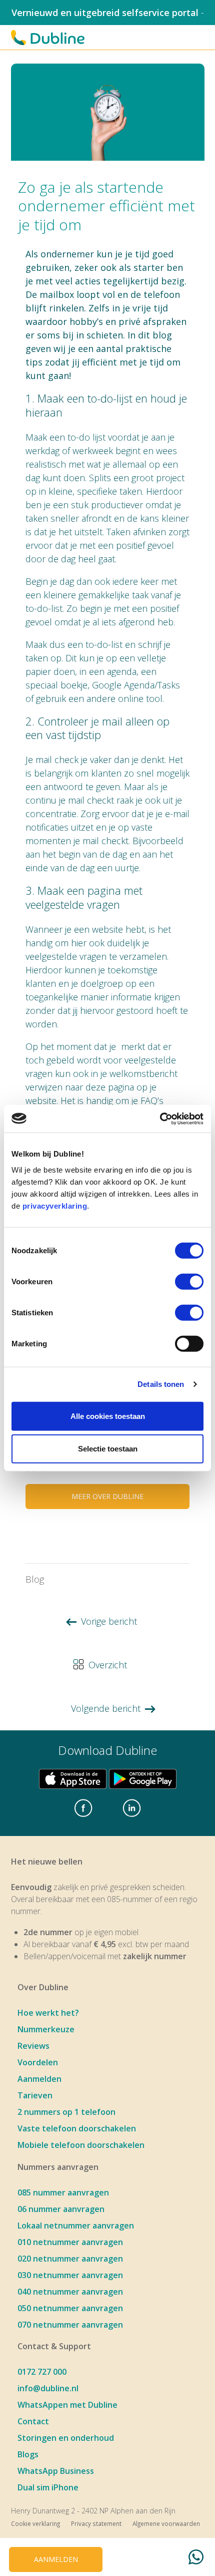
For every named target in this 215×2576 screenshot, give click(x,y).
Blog (35, 1579)
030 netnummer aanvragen (70, 2275)
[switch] (189, 1281)
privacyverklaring (55, 1205)
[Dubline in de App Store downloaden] (73, 1779)
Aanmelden (39, 2079)
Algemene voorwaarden (166, 2523)
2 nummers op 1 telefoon (66, 2112)
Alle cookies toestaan (108, 1416)
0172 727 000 (42, 2372)
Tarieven (35, 2095)
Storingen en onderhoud (66, 2438)
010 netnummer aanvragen (70, 2242)
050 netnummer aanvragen (70, 2308)
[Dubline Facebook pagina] (83, 1809)
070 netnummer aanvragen (70, 2325)
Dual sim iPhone (48, 2487)
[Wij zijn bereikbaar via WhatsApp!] (196, 2559)
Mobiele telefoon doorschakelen (81, 2145)
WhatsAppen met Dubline (67, 2405)
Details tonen (161, 1384)
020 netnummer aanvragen (70, 2259)
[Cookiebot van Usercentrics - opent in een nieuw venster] (160, 1119)
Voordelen (38, 2062)
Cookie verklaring (35, 2523)
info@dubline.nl (48, 2388)
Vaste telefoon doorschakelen (77, 2128)
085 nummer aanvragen (63, 2192)
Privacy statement (96, 2523)
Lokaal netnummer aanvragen (76, 2226)
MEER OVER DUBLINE (107, 1496)
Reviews (33, 2046)
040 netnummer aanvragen (70, 2292)
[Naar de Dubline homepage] (48, 38)
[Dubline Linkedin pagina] (132, 1809)
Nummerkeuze (46, 2029)
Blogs (28, 2454)
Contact (33, 2421)
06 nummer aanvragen (61, 2209)
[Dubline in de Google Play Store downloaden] (143, 1779)
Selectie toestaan (108, 1449)
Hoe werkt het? (48, 2013)
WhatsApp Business (56, 2471)
